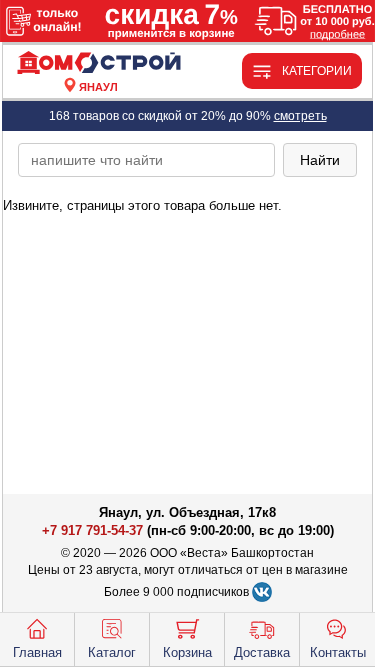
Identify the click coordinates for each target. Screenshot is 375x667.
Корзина (187, 652)
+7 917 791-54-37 (92, 530)
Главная (37, 652)
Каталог (112, 652)
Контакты (338, 652)
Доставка (262, 652)
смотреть (300, 116)
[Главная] (99, 63)
